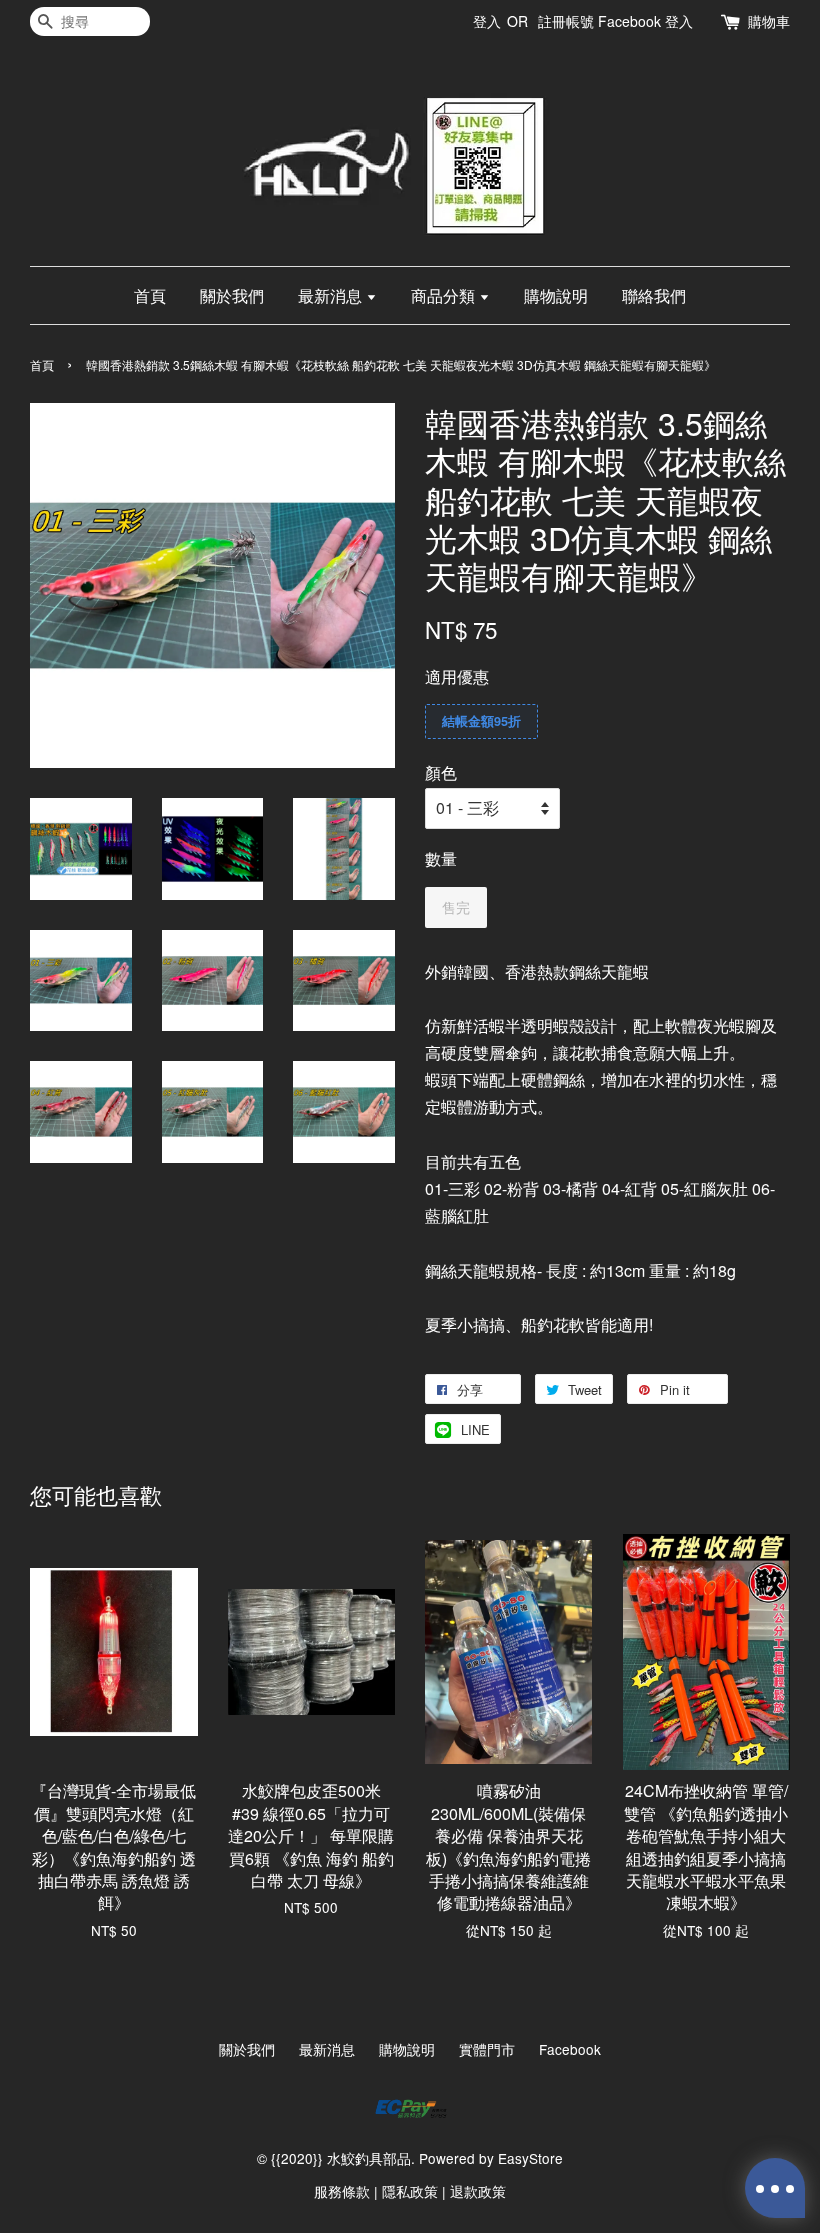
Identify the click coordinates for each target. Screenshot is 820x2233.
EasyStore (530, 2158)
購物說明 (556, 295)
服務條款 (342, 2191)
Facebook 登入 (645, 21)
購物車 (769, 21)
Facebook (570, 2049)
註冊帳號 (566, 21)
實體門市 (487, 2049)
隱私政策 (410, 2191)
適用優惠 (457, 676)
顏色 (441, 772)
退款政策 (478, 2191)
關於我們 (232, 295)
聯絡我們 (654, 295)
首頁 (150, 295)
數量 (441, 858)
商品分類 (445, 295)
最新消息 (332, 295)
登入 (487, 21)
